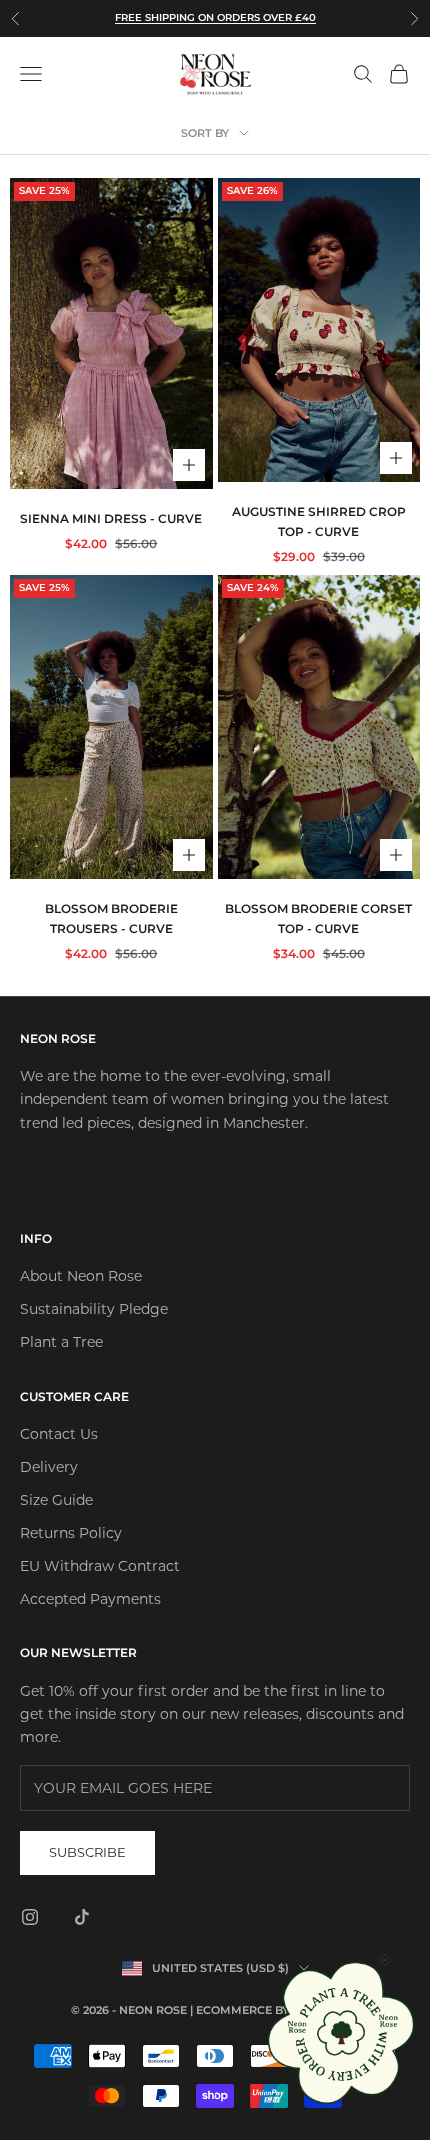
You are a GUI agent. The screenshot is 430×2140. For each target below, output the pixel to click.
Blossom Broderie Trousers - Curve (111, 918)
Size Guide (56, 1500)
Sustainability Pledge (94, 1309)
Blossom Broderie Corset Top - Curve (318, 918)
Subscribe (87, 1852)
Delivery (49, 1467)
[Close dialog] (385, 1960)
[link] (342, 2032)
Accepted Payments (90, 1599)
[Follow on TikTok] (82, 1917)
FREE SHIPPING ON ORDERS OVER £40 (215, 17)
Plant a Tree (61, 1342)
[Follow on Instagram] (30, 1917)
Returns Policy (71, 1533)
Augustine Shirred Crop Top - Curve (319, 521)
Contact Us (59, 1434)
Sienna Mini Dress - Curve (111, 518)
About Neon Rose (81, 1276)
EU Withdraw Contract (100, 1566)
